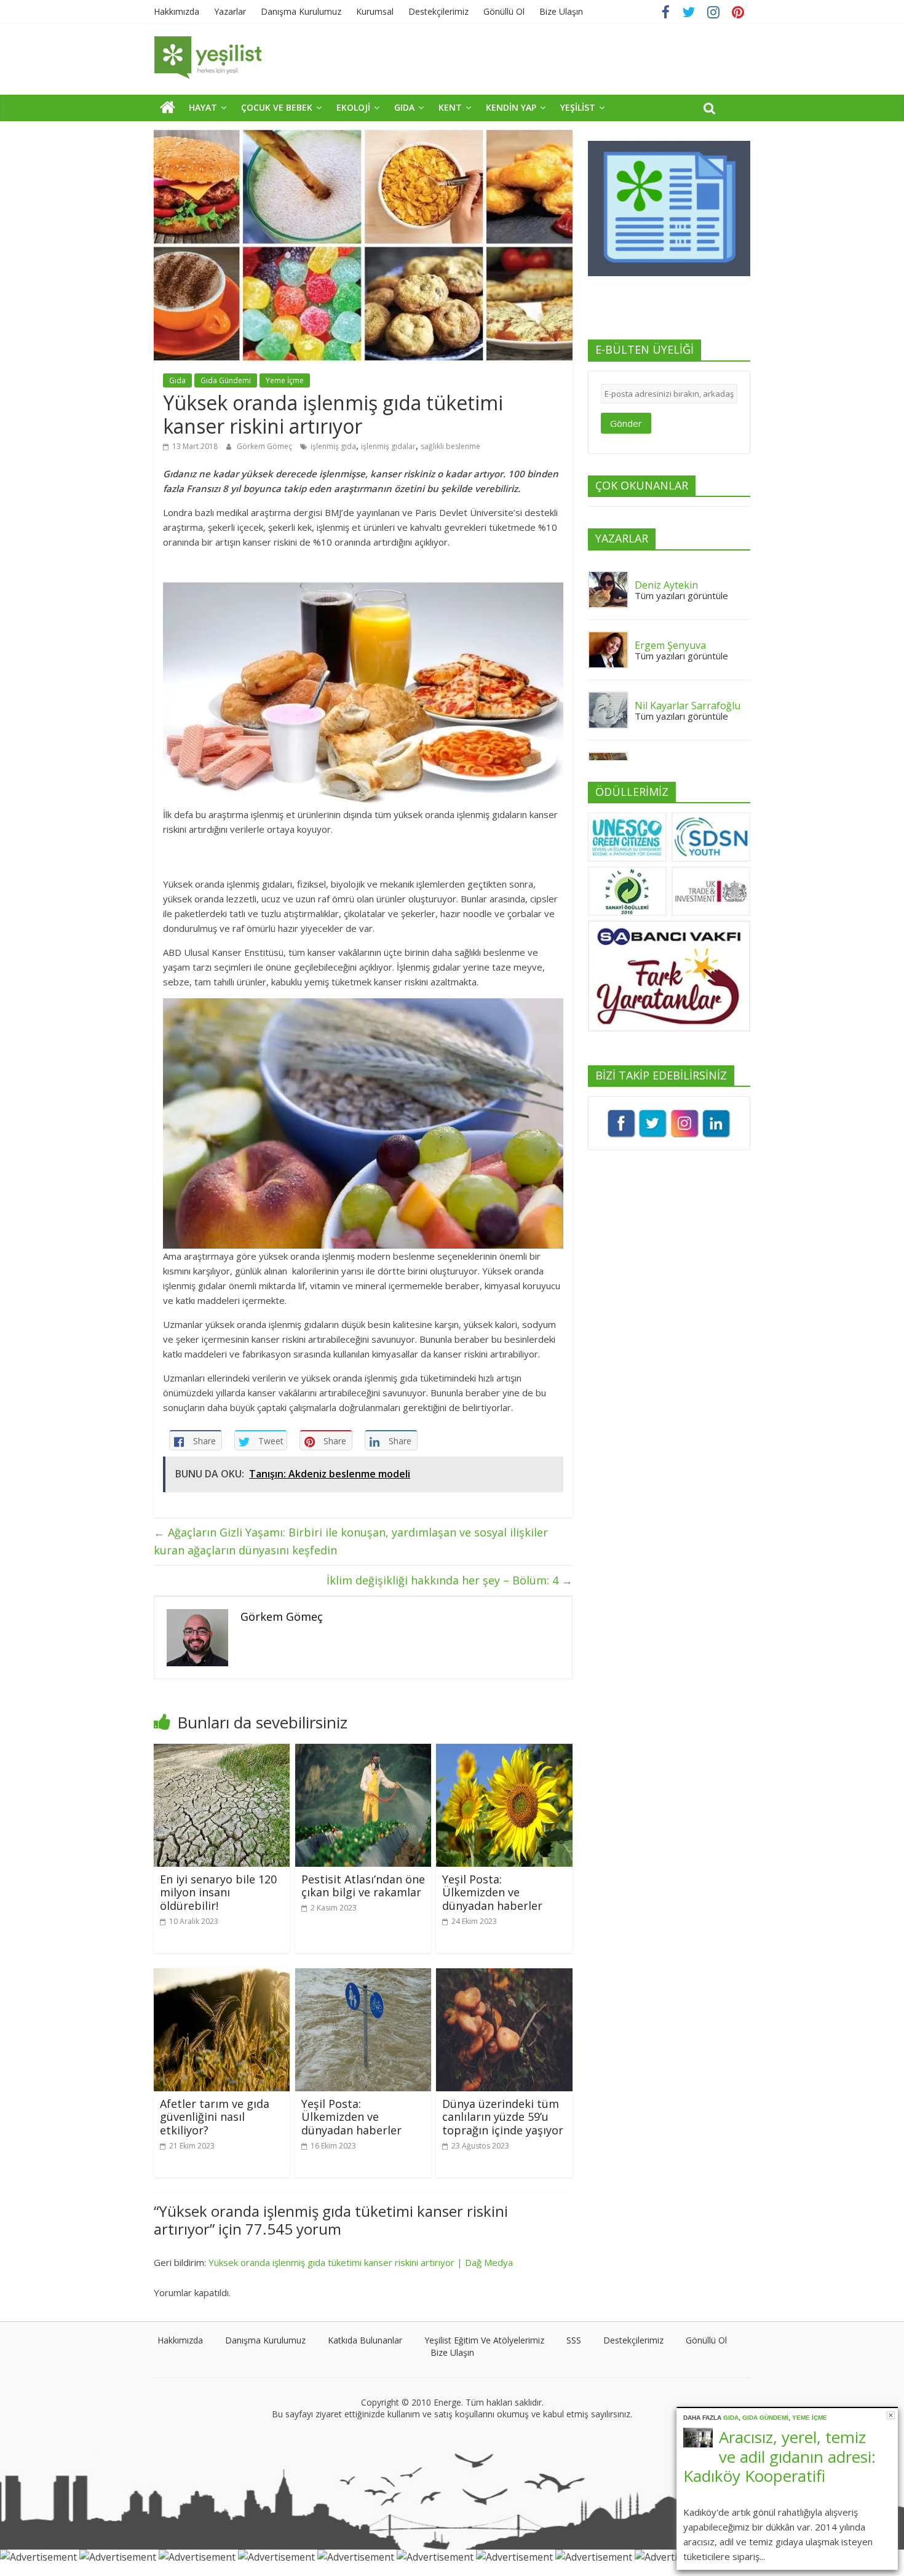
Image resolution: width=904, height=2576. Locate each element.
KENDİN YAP (511, 107)
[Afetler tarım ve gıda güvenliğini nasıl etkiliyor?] (222, 1976)
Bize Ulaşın (561, 11)
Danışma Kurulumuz (301, 11)
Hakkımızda (176, 11)
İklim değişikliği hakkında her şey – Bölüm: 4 (450, 1580)
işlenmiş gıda (333, 446)
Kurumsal (375, 11)
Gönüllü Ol (504, 11)
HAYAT (203, 107)
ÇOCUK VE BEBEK (277, 107)
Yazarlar (230, 11)
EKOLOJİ (353, 107)
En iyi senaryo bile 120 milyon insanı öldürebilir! (218, 1892)
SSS (574, 2340)
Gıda (177, 380)
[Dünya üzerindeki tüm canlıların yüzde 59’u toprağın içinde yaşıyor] (504, 1976)
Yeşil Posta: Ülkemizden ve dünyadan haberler (492, 1892)
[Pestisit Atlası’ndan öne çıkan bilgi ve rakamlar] (363, 1751)
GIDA (404, 107)
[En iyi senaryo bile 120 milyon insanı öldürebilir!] (222, 1751)
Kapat (891, 2415)
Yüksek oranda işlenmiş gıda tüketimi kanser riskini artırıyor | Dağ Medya (361, 2262)
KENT (450, 107)
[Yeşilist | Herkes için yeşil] (168, 107)
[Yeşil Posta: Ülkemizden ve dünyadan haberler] (504, 1751)
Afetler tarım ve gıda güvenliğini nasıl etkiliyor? (215, 2117)
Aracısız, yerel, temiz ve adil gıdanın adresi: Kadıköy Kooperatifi (779, 2456)
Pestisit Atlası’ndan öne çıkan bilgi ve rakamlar (363, 1886)
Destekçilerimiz (438, 11)
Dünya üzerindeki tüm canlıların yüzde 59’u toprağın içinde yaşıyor (503, 2117)
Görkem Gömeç (265, 446)
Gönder (626, 423)
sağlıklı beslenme (450, 446)
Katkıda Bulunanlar (365, 2340)
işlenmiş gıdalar (388, 446)
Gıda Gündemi (226, 380)
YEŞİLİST (578, 107)
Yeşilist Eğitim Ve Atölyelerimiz (484, 2340)
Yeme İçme (285, 380)
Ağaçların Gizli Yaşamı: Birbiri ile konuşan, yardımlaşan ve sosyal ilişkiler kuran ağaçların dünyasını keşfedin (351, 1541)
